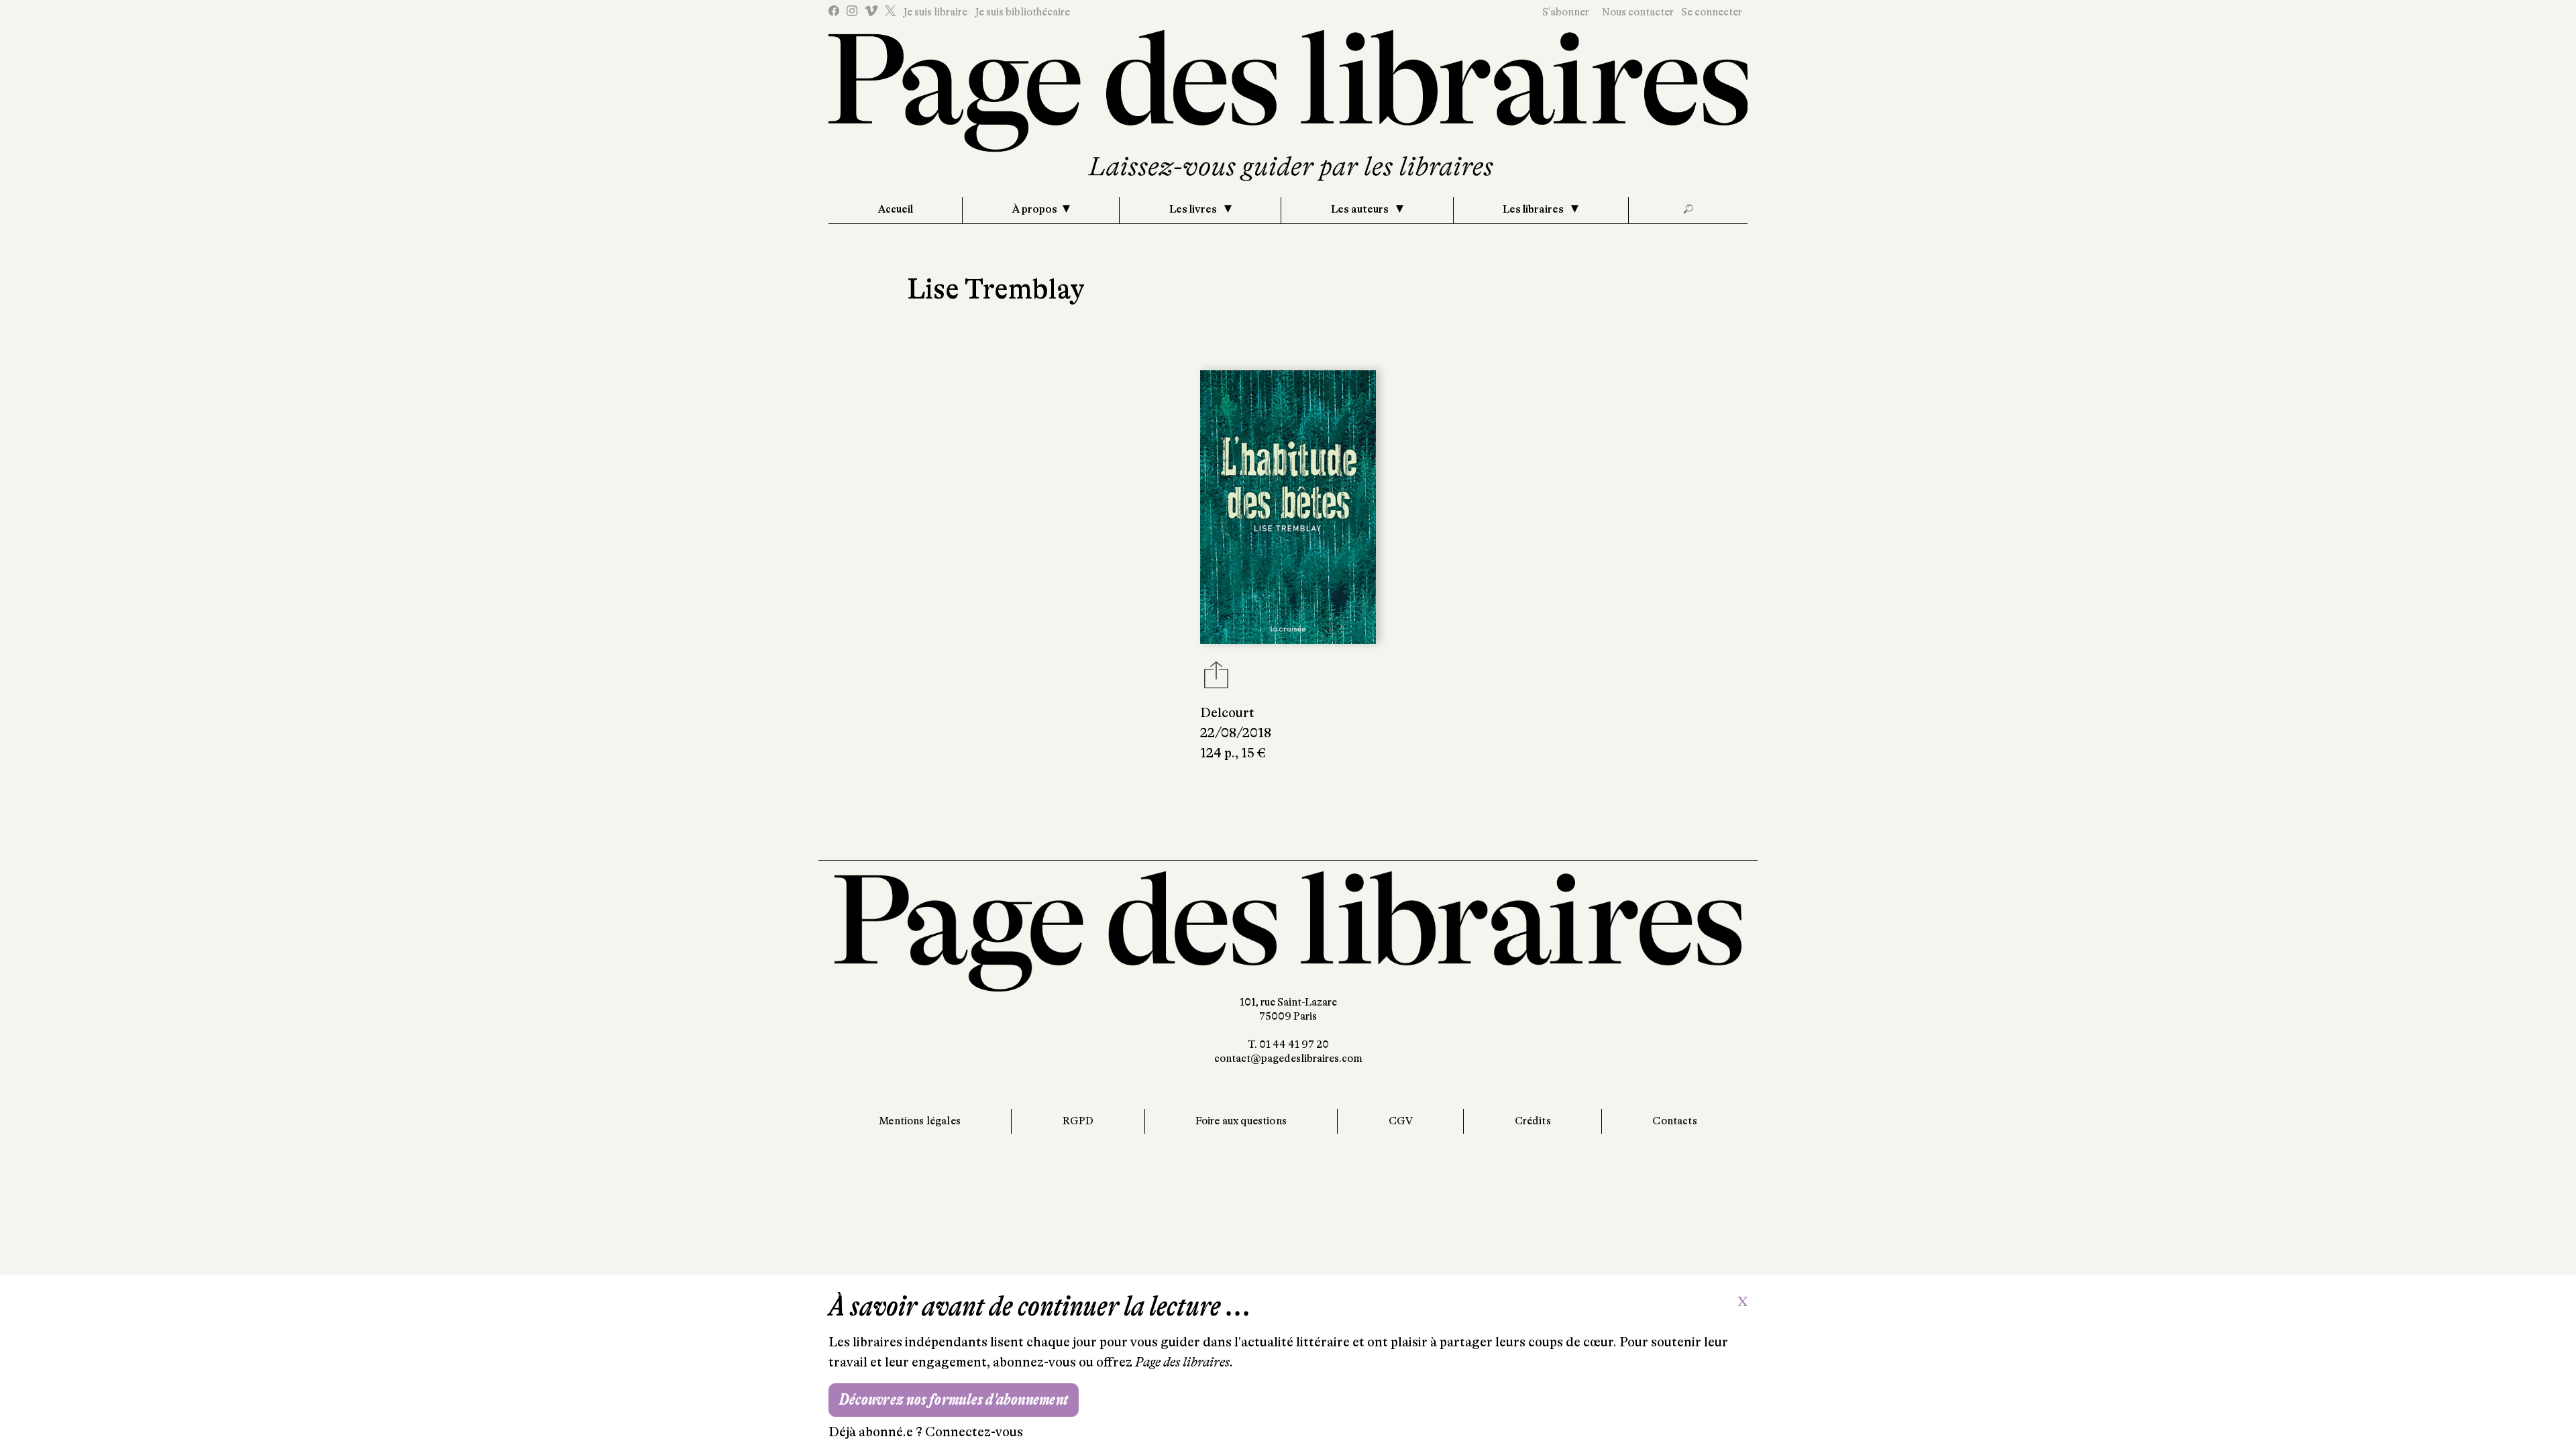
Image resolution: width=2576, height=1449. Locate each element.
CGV (1401, 1121)
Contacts (1674, 1121)
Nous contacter (1638, 12)
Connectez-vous (974, 1432)
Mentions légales (920, 1121)
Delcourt (1227, 713)
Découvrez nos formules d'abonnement (954, 1400)
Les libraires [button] (1534, 209)
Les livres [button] (1194, 209)
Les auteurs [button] (1361, 209)
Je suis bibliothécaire (1022, 12)
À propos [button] (1035, 209)
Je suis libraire (935, 12)
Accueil (896, 209)
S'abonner (1566, 12)
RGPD (1078, 1121)
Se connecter (1712, 12)
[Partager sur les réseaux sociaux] (1216, 679)
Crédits (1533, 1121)
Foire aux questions (1241, 1121)
